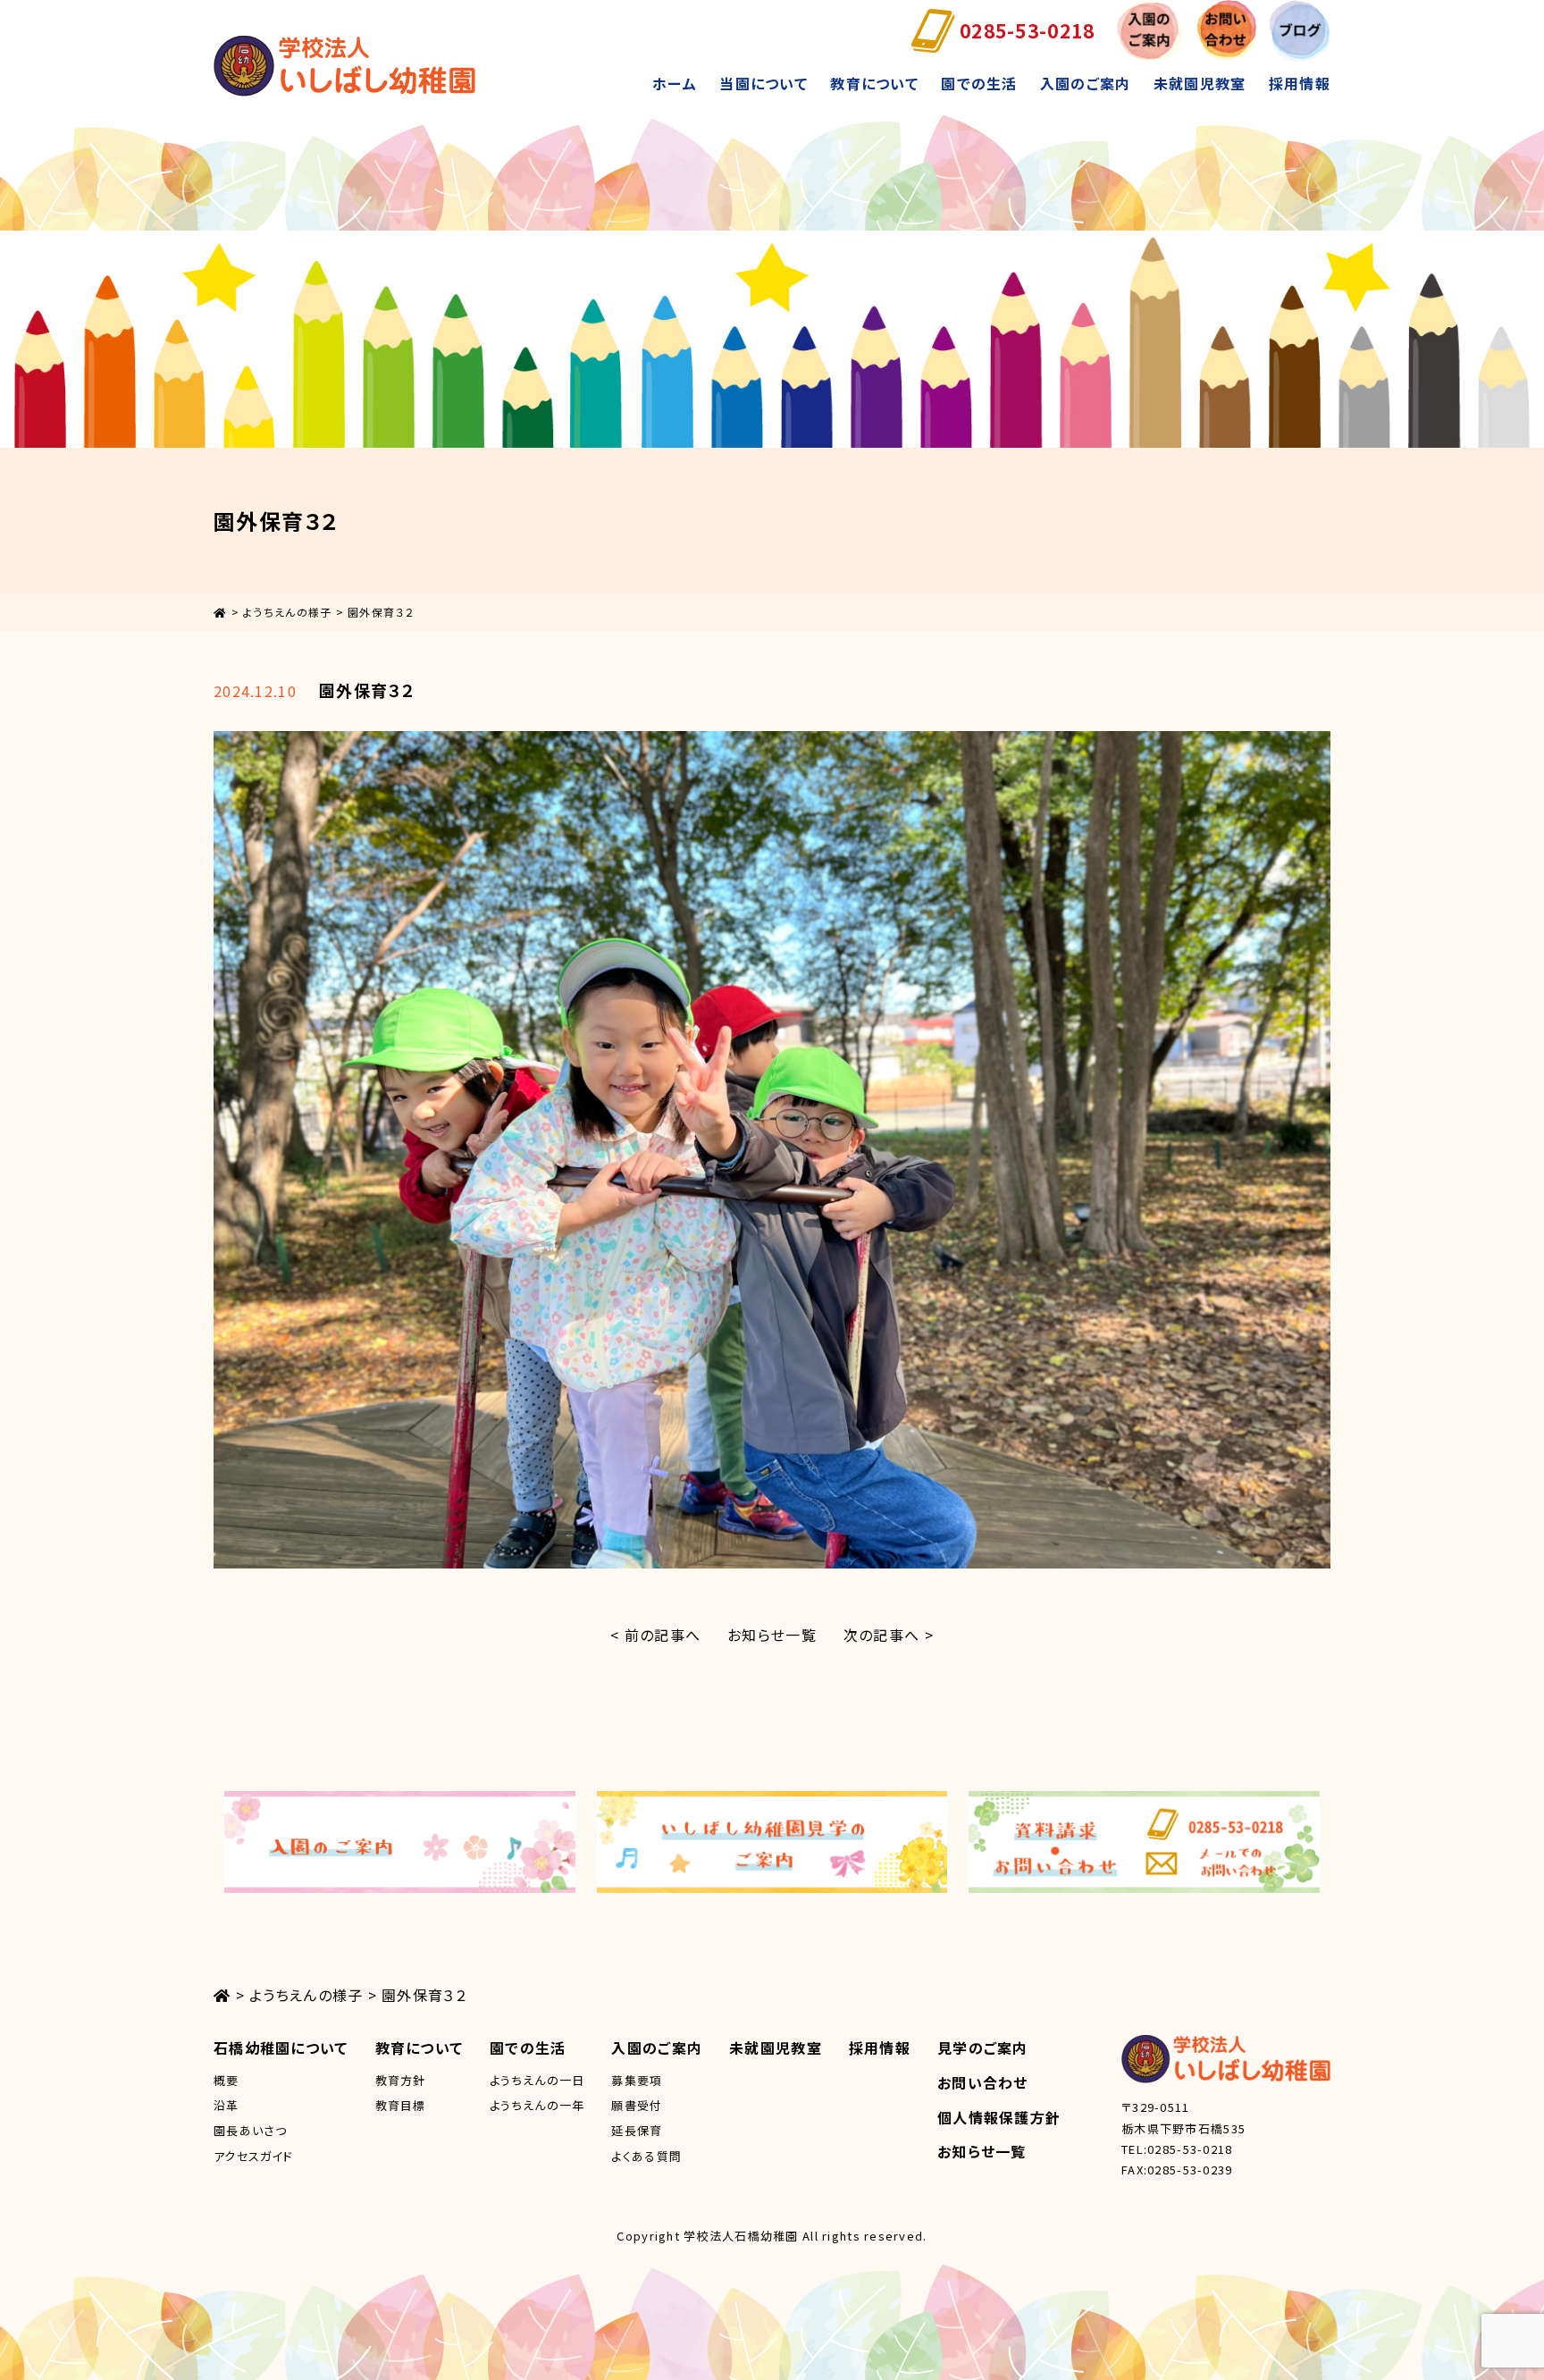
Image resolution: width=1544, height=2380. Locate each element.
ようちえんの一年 (537, 2105)
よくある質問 (646, 2156)
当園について (764, 83)
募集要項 (637, 2080)
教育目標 (401, 2105)
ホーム (675, 83)
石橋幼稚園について (281, 2048)
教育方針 (401, 2080)
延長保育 (637, 2130)
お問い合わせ (983, 2082)
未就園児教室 (1200, 83)
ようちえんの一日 (537, 2080)
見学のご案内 (983, 2048)
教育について (874, 83)
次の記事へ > (889, 1635)
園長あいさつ (251, 2130)
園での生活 (979, 83)
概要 (227, 2080)
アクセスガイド (253, 2156)
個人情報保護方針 (999, 2117)
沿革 (227, 2105)
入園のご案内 (1086, 83)
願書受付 (637, 2105)
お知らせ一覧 (772, 1635)
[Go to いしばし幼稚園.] (220, 612)
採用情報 (1300, 83)
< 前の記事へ (655, 1635)
